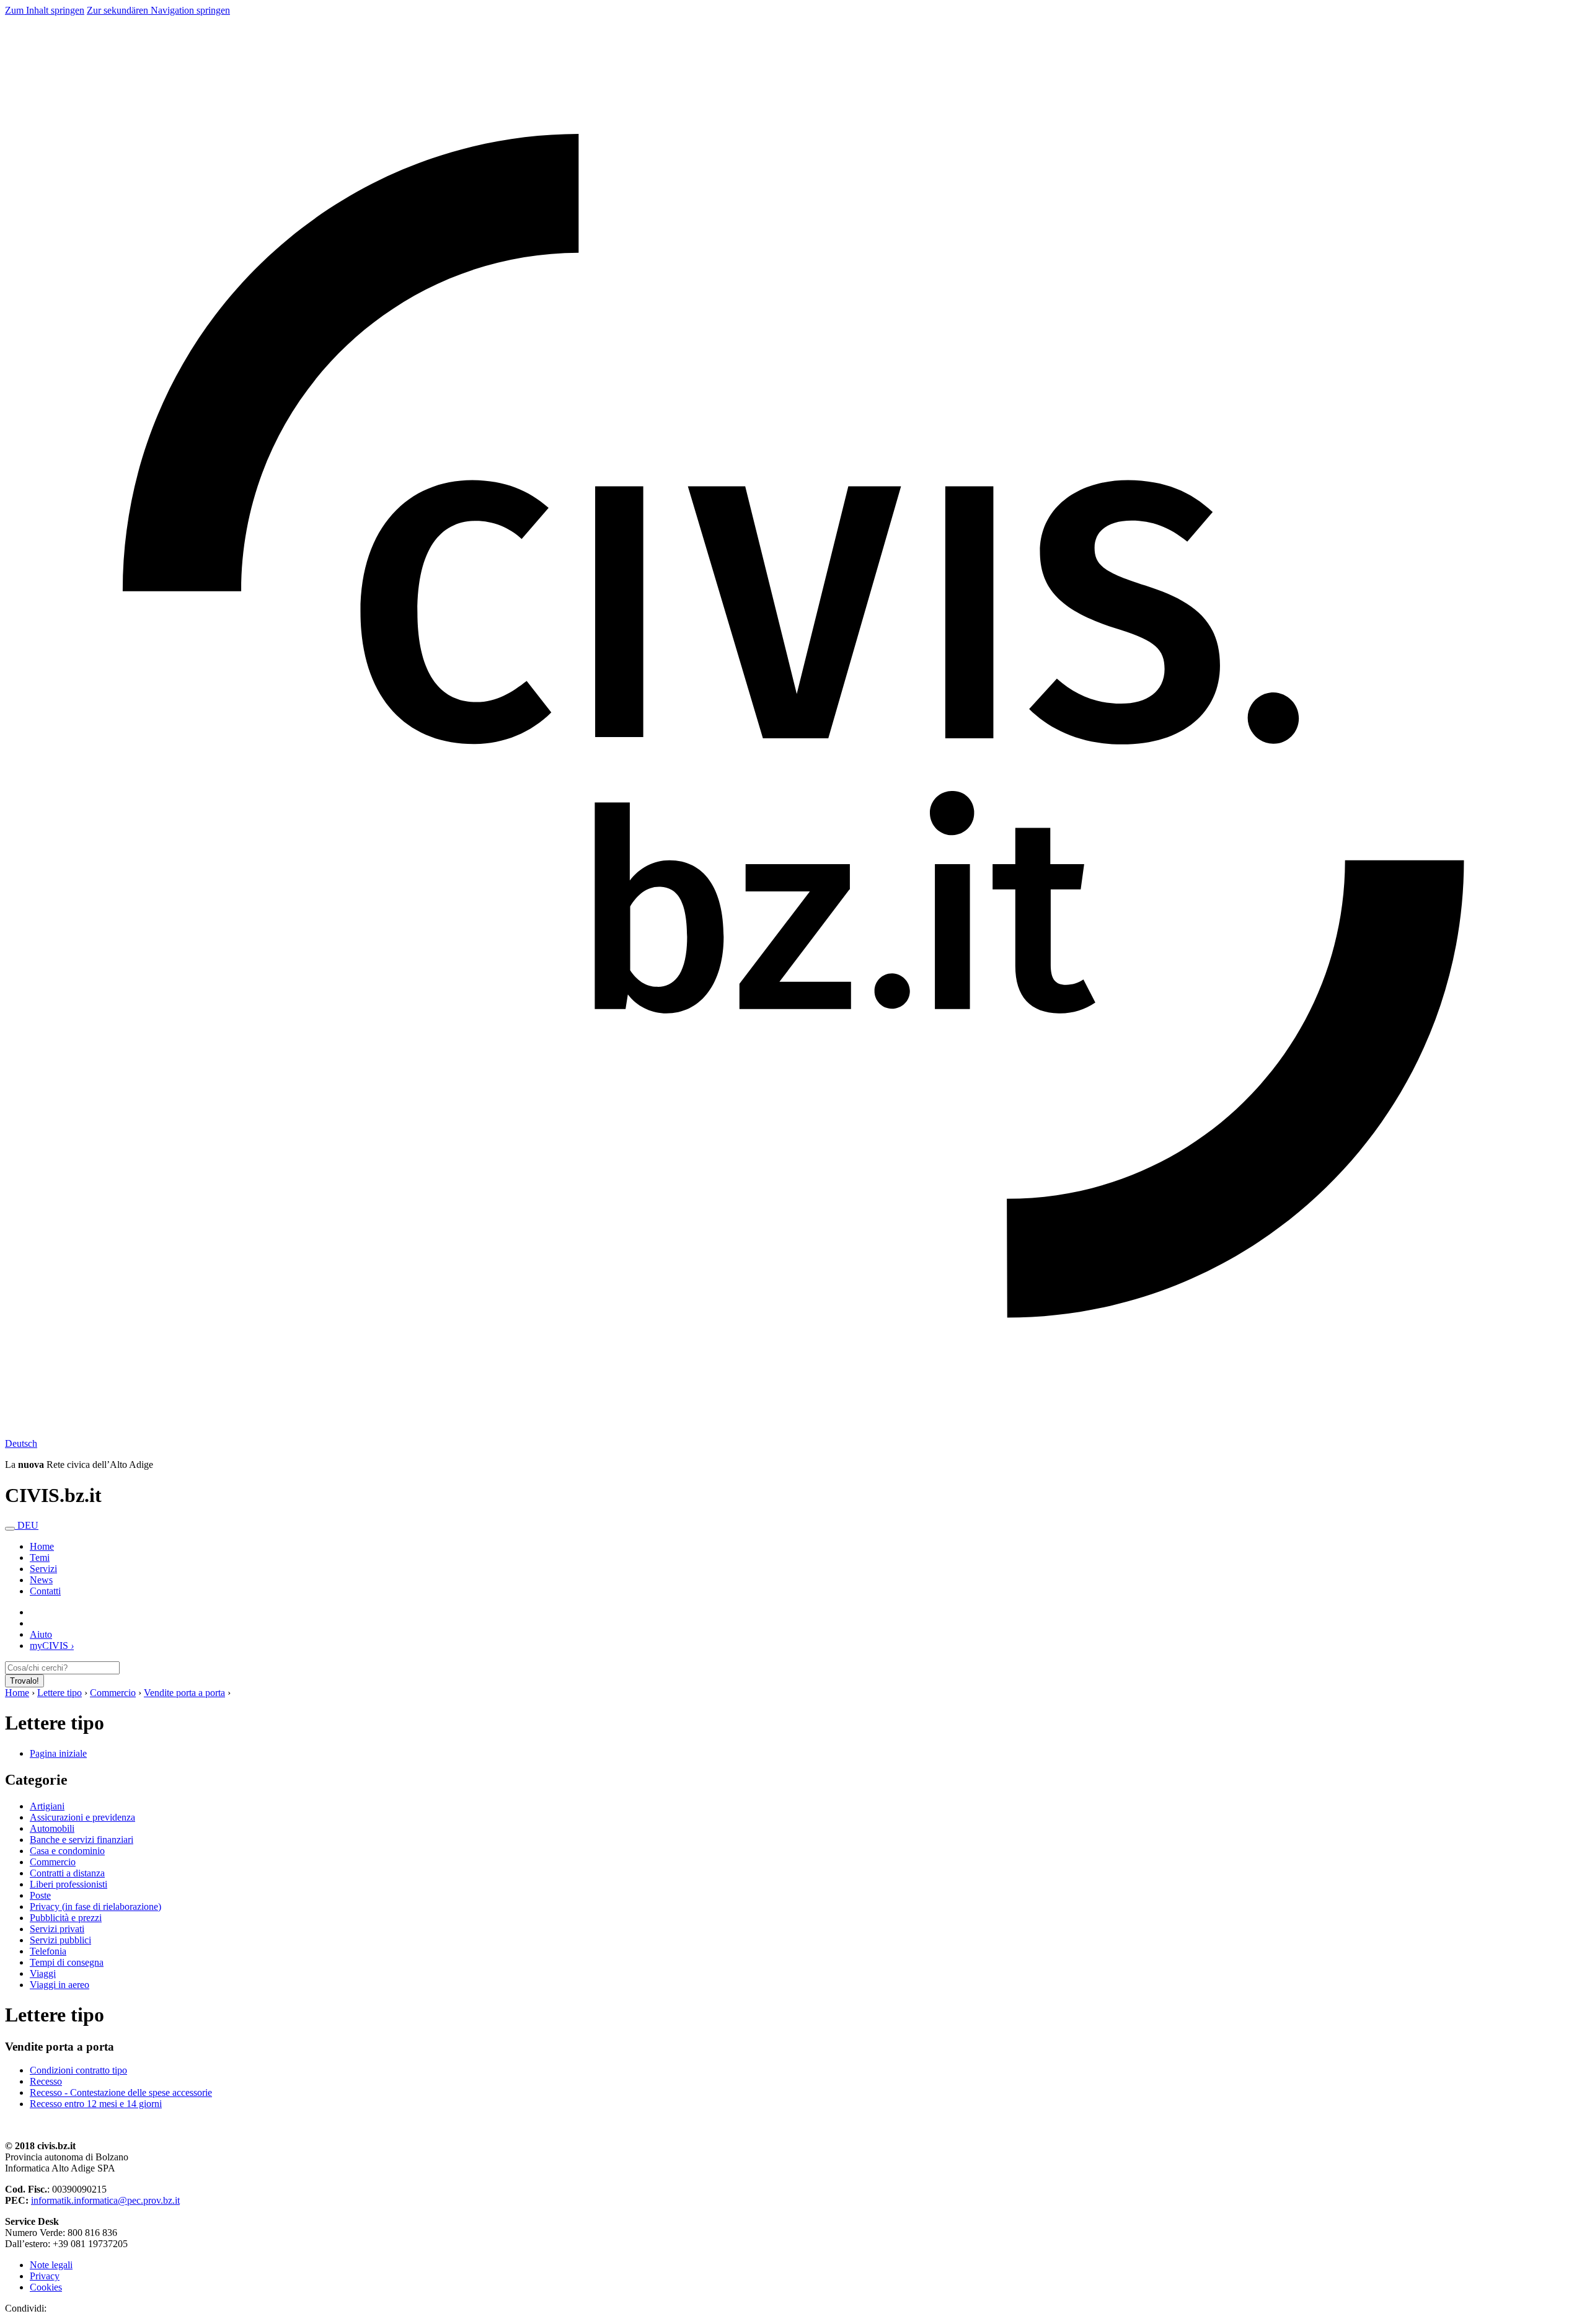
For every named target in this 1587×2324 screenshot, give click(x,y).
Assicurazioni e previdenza (82, 1817)
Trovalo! (24, 1681)
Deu (21, 1443)
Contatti (45, 1591)
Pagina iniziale (58, 1753)
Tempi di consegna (67, 1962)
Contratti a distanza (67, 1873)
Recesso (46, 2081)
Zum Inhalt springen (45, 10)
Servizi (43, 1569)
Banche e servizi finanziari (82, 1840)
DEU (28, 1525)
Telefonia (48, 1951)
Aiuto (41, 1634)
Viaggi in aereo (60, 1985)
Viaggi (43, 1973)
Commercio (113, 1693)
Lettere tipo (60, 1693)
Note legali (51, 2265)
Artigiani (47, 1806)
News (41, 1580)
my (52, 1646)
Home (17, 1693)
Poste (40, 1895)
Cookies (46, 2287)
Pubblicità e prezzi (66, 1918)
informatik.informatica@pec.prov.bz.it (105, 2200)
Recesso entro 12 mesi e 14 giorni (96, 2104)
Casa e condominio (67, 1851)
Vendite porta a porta (184, 1693)
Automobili (52, 1828)
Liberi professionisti (69, 1884)
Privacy (45, 2276)
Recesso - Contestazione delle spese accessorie (121, 2092)
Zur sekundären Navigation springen (158, 10)
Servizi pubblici (60, 1940)
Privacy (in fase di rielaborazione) (95, 1906)
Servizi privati (57, 1929)
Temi (40, 1557)
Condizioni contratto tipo (78, 2070)
